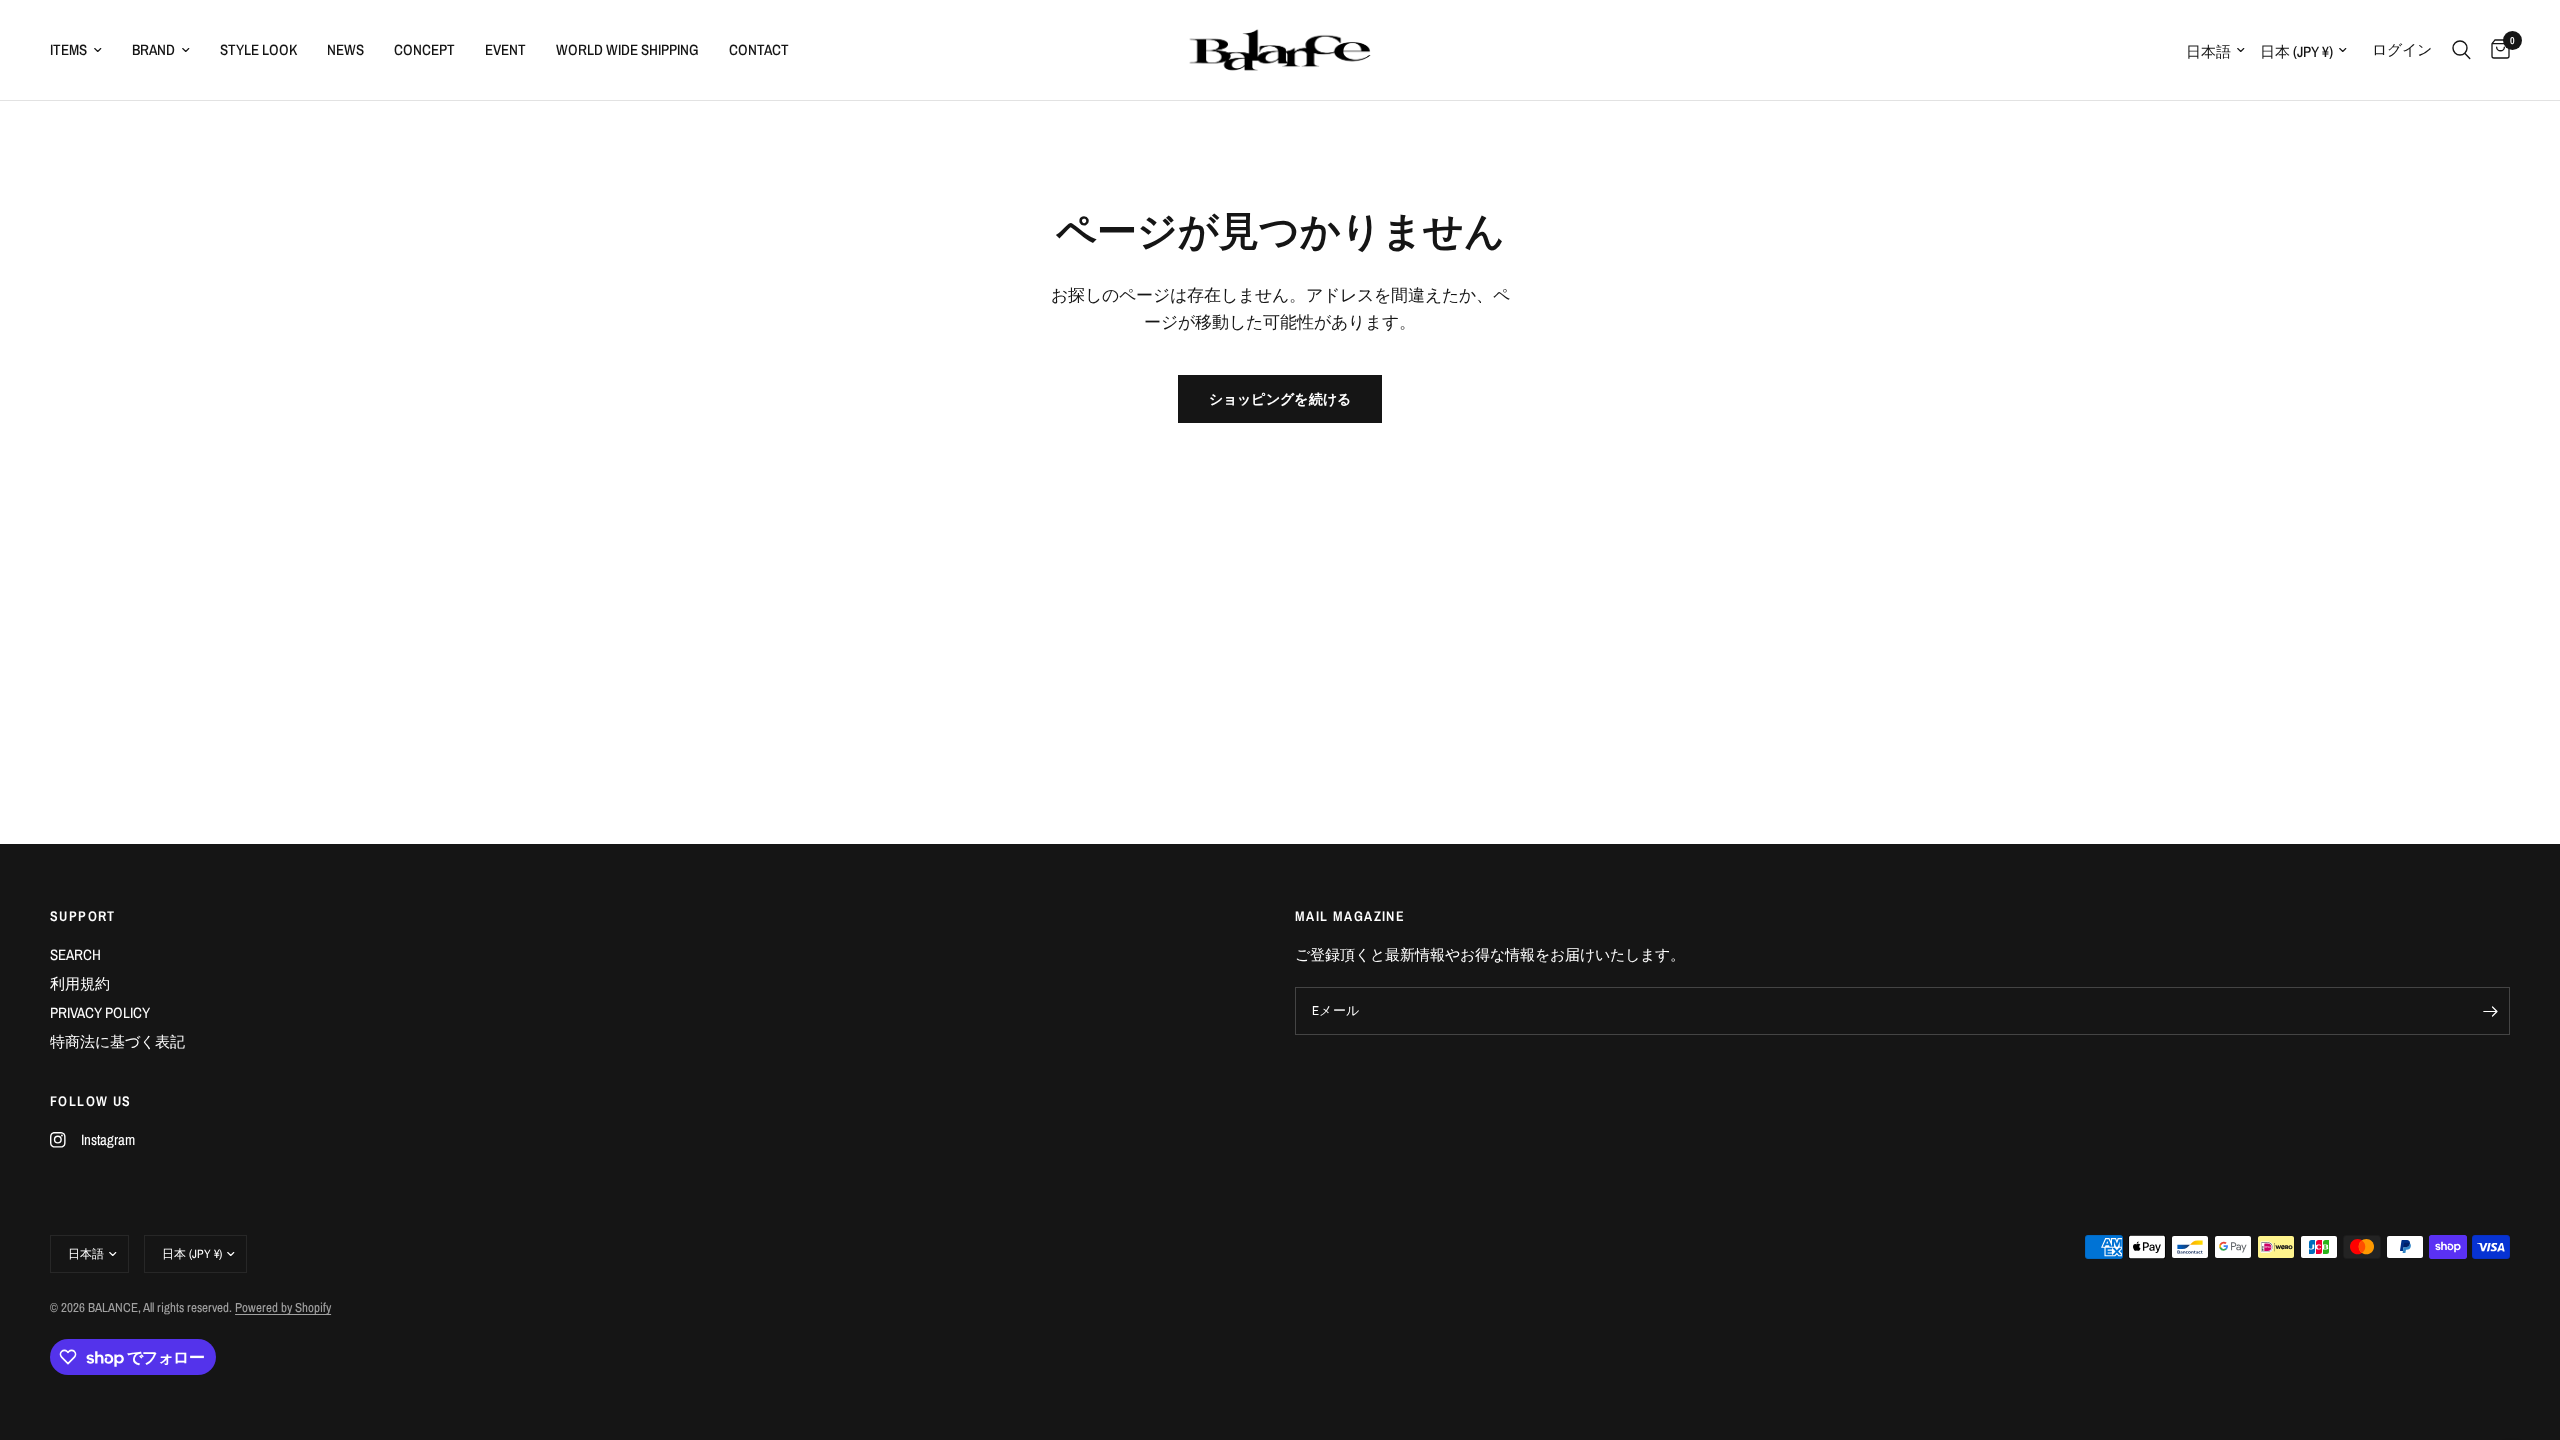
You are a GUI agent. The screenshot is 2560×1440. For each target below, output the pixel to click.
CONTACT (759, 49)
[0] (2495, 50)
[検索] (2461, 50)
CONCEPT (424, 49)
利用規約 (80, 983)
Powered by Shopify (283, 1307)
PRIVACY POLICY (100, 1012)
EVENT (505, 49)
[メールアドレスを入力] (2490, 1011)
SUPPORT (83, 916)
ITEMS (68, 49)
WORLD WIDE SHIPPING (627, 49)
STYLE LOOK (258, 49)
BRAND (153, 49)
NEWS (345, 49)
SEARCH (75, 954)
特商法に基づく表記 (117, 1041)
